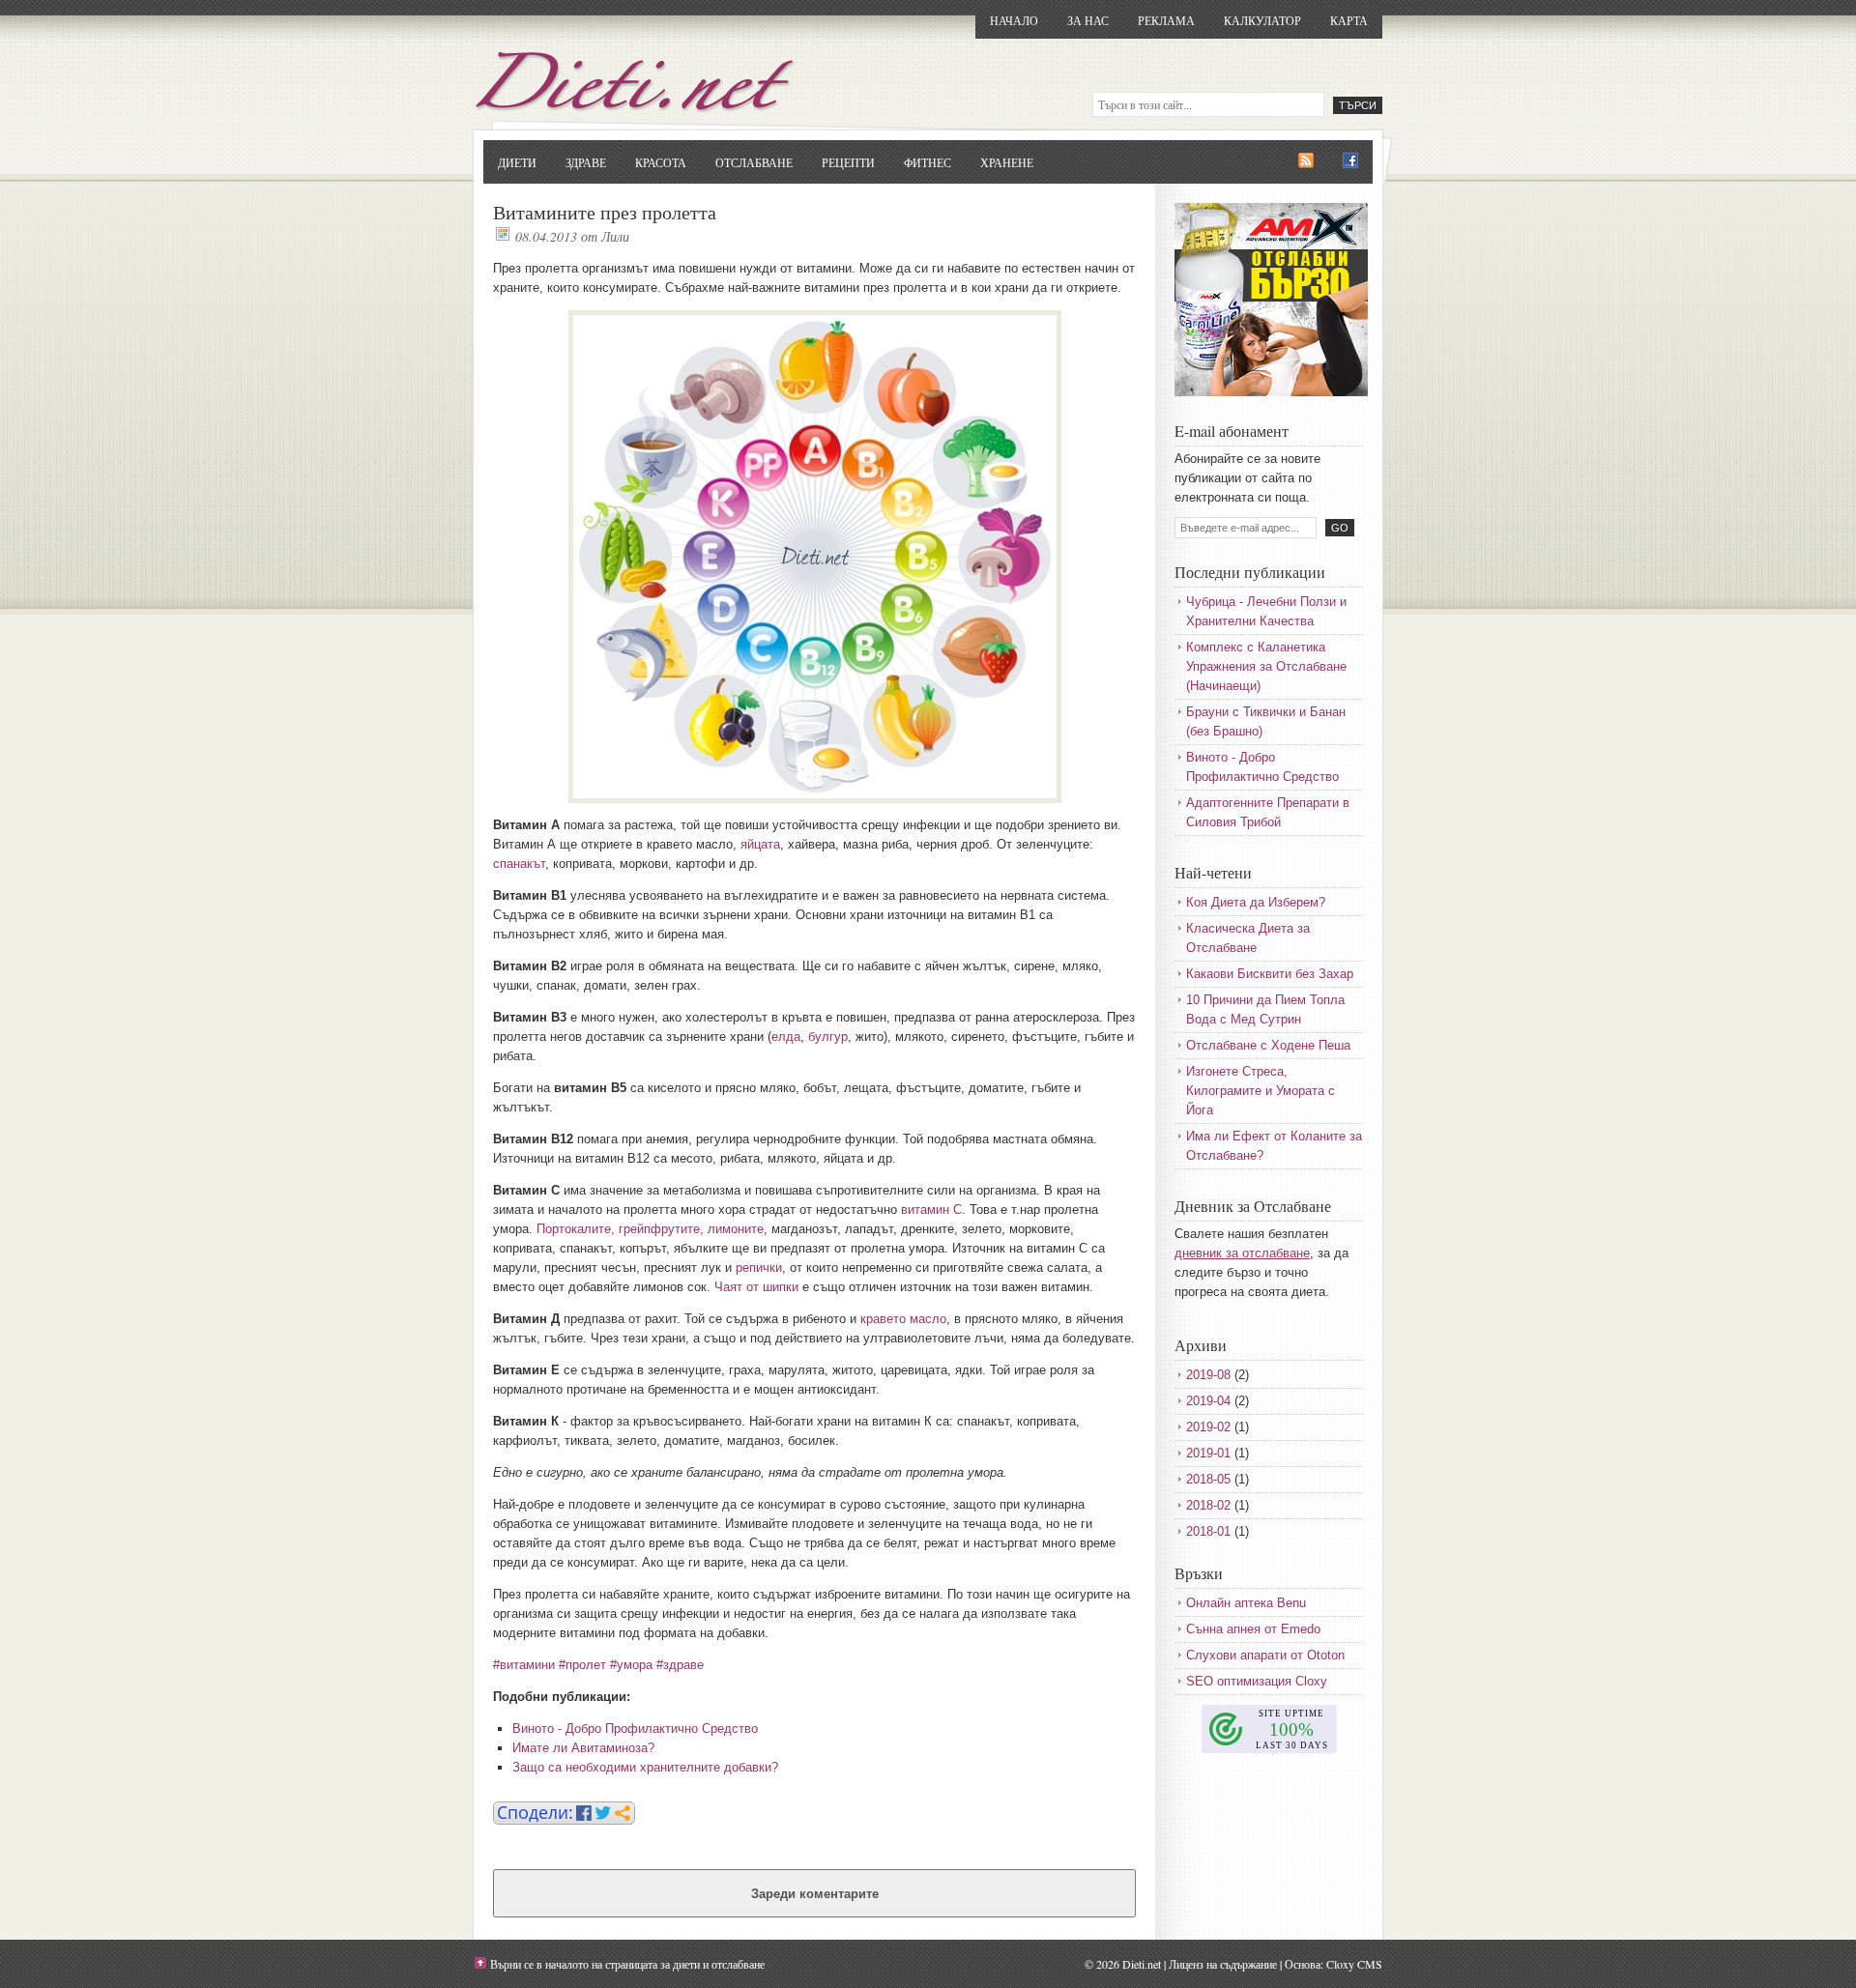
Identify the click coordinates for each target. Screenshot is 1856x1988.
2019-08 (1208, 1375)
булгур (828, 1037)
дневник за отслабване (1242, 1253)
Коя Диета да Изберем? (1256, 902)
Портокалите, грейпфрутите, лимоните (650, 1229)
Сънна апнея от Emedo (1253, 1629)
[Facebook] (1350, 161)
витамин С (931, 1210)
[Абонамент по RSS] (1306, 161)
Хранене (1007, 162)
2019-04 (1208, 1401)
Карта (1349, 20)
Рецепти (848, 162)
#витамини (524, 1665)
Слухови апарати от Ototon (1265, 1655)
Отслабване (754, 162)
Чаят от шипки (756, 1287)
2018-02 (1208, 1505)
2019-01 (1208, 1453)
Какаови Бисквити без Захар (1270, 974)
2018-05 (1208, 1479)
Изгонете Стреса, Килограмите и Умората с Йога (1261, 1091)
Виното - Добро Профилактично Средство (635, 1729)
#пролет (582, 1665)
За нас (1088, 20)
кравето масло (903, 1319)
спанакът (519, 864)
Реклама (1166, 20)
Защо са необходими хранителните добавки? (645, 1767)
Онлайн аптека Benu (1246, 1603)
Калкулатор (1262, 20)
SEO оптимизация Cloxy (1257, 1681)
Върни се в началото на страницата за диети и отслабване (627, 1964)
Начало (1014, 20)
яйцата (760, 844)
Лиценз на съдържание (1223, 1964)
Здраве (586, 162)
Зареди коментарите (815, 1894)
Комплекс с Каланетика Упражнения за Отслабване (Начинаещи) (1266, 666)
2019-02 (1208, 1427)
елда (786, 1037)
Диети (517, 162)
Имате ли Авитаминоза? (583, 1748)
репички (759, 1268)
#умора (631, 1665)
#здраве (680, 1665)
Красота (661, 162)
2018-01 (1208, 1531)
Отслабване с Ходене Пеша (1268, 1045)
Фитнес (928, 162)
